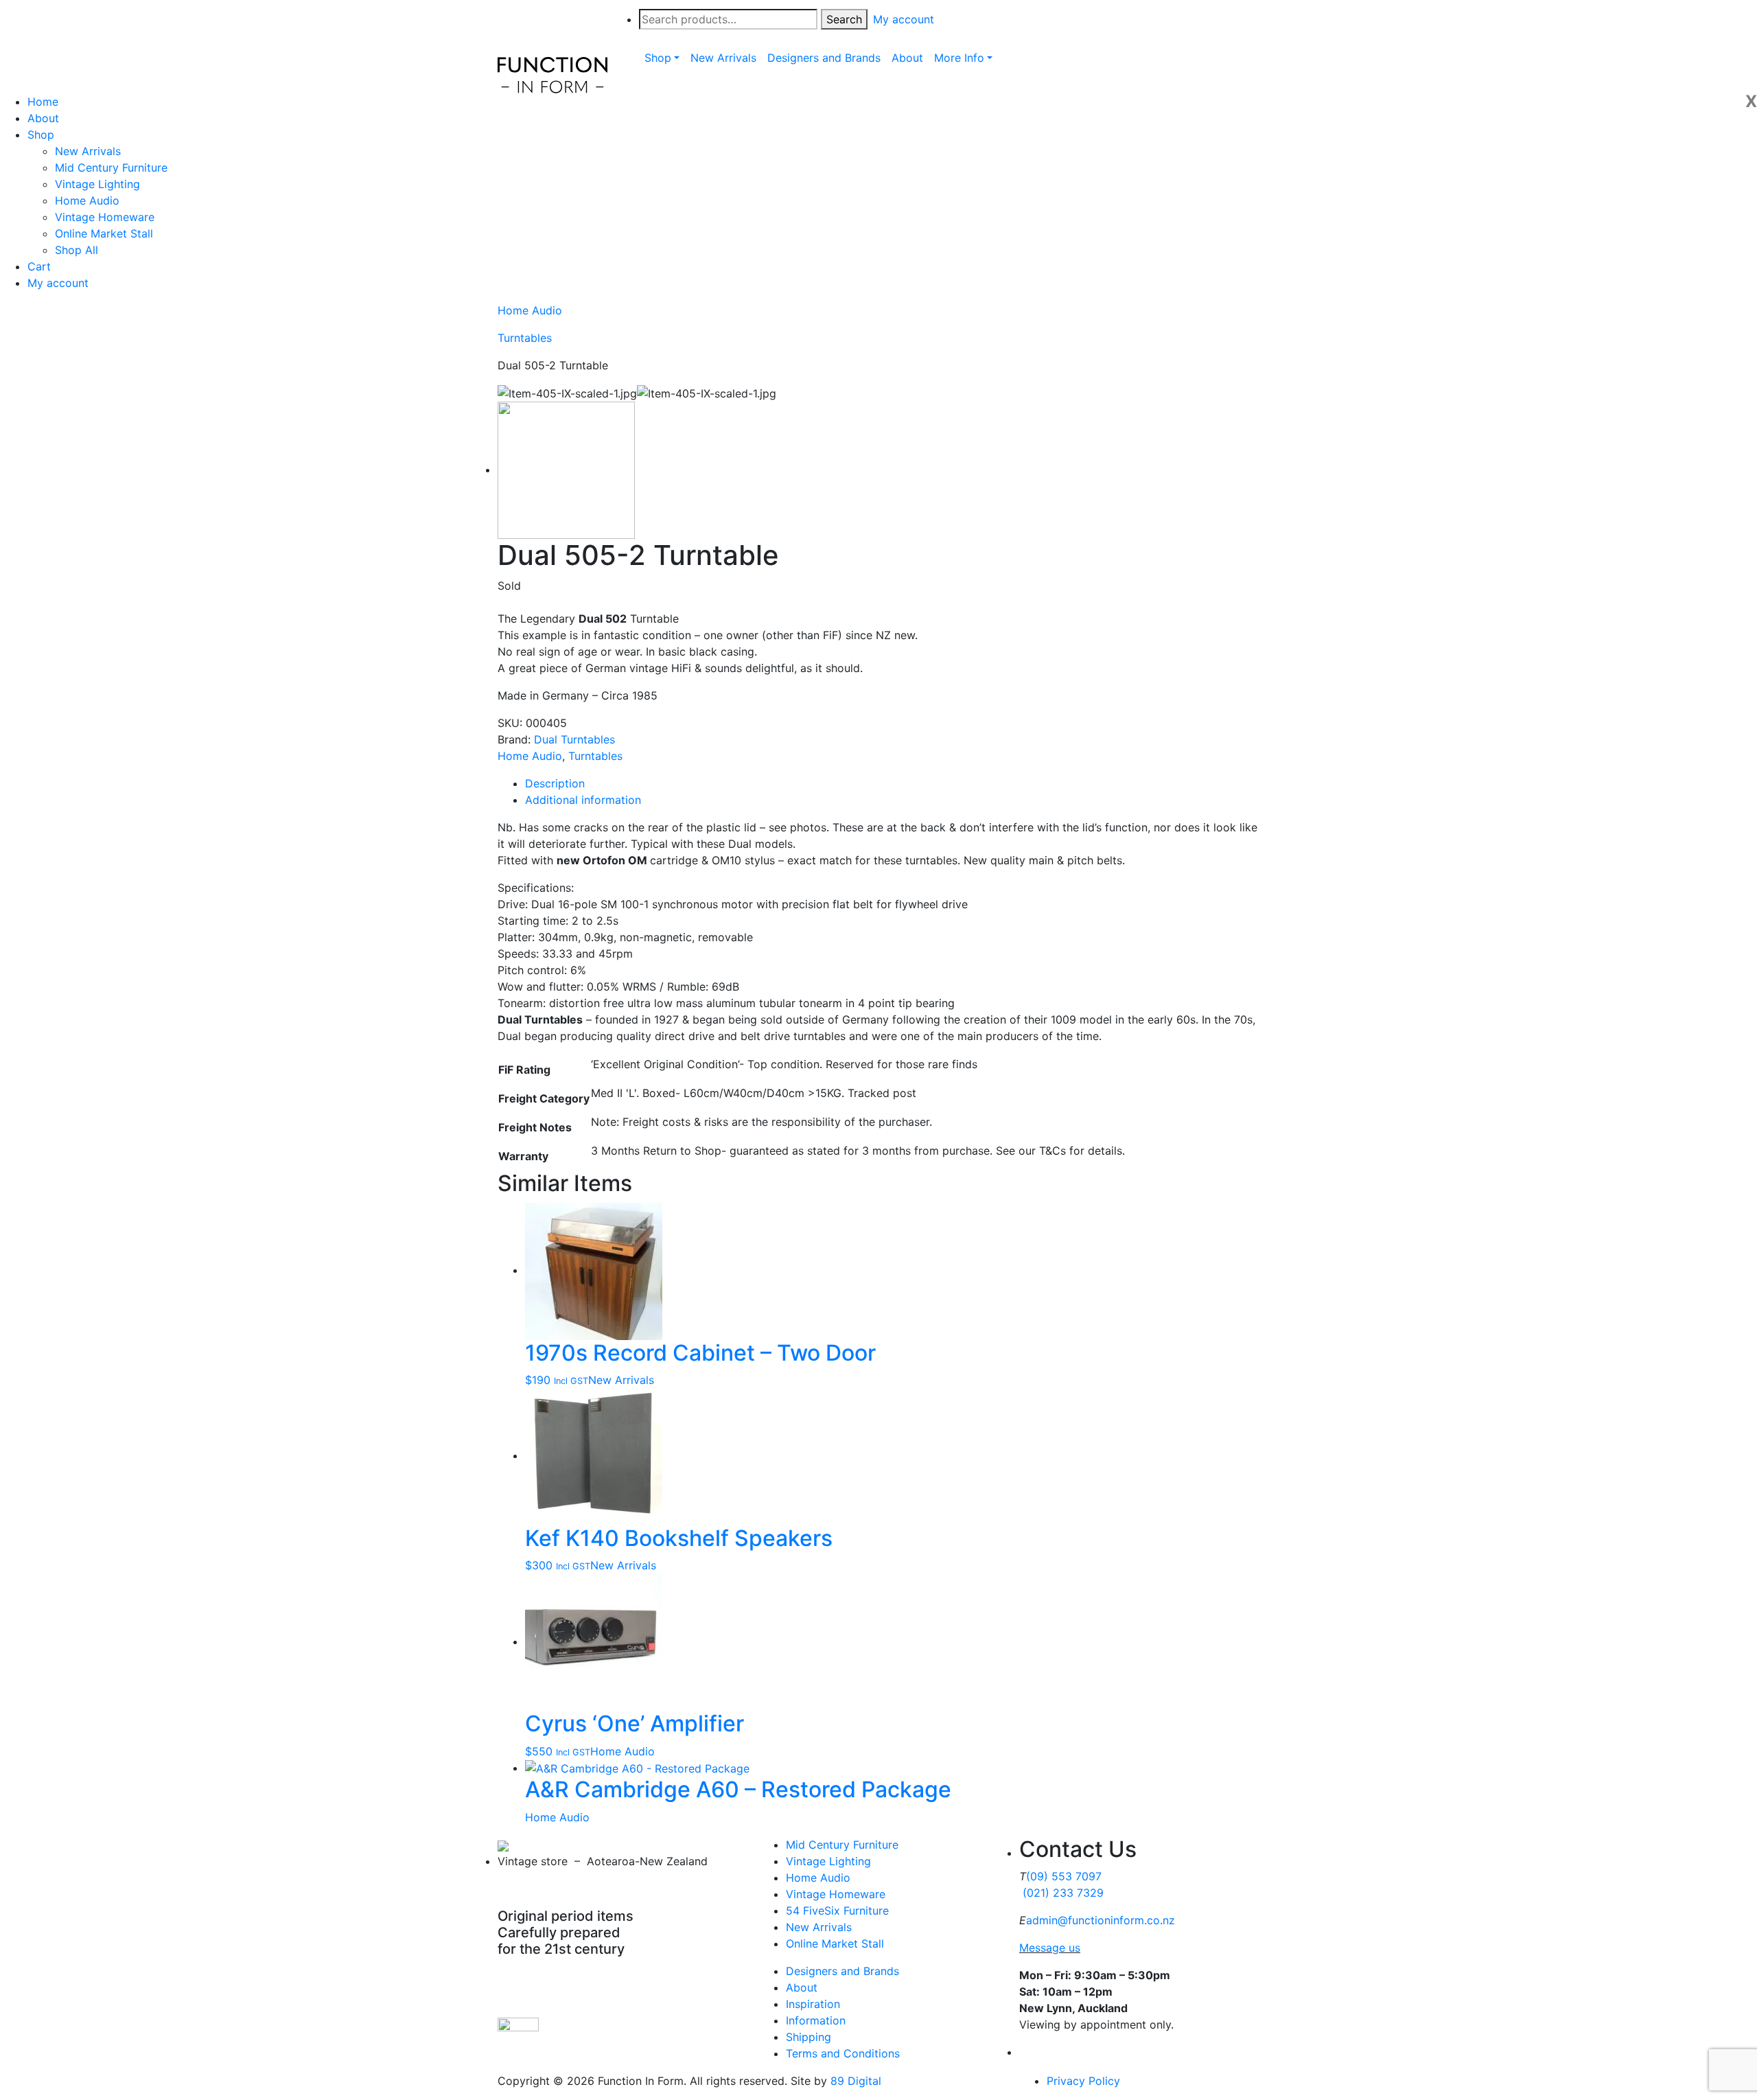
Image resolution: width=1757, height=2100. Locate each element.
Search (844, 19)
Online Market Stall (104, 233)
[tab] (892, 783)
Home (43, 102)
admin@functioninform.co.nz (1101, 1920)
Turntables (525, 338)
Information (816, 2020)
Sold (509, 586)
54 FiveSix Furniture (837, 1911)
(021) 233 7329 (1063, 1893)
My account (58, 283)
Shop (41, 135)
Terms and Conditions (843, 2053)
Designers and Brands (842, 1971)
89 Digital (856, 2081)
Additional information (583, 800)
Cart (39, 266)
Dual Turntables (574, 739)
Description (555, 783)
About (43, 118)
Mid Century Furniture (111, 168)
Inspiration (813, 2004)
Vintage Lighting (97, 184)
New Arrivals (88, 151)
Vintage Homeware (105, 217)
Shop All (77, 250)
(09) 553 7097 (1064, 1876)
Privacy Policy (1083, 2081)
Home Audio (87, 200)
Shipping (808, 2037)
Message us (1050, 1948)
